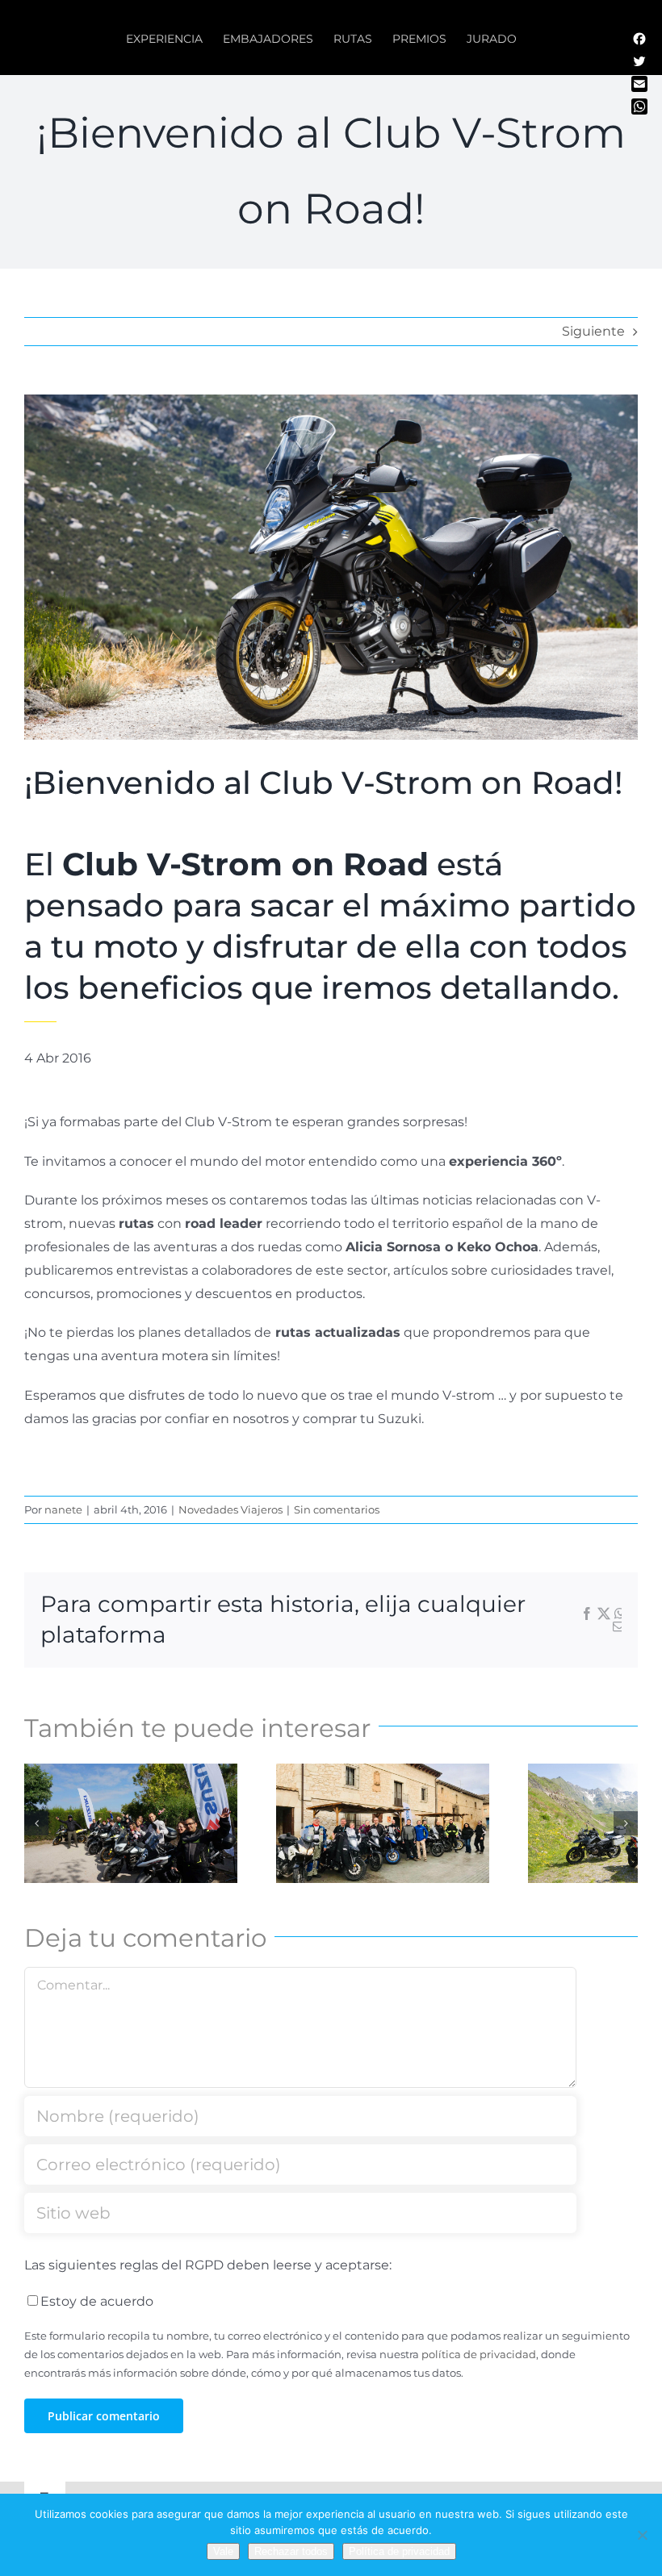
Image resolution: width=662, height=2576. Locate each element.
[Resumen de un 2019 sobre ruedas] (131, 1824)
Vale (223, 2551)
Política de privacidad (399, 2551)
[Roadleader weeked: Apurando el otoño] (383, 1824)
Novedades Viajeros (230, 1509)
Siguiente (593, 331)
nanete (63, 1509)
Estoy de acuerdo (97, 2301)
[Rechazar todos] (642, 2535)
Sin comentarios (337, 1509)
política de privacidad (479, 2355)
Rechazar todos (291, 2551)
